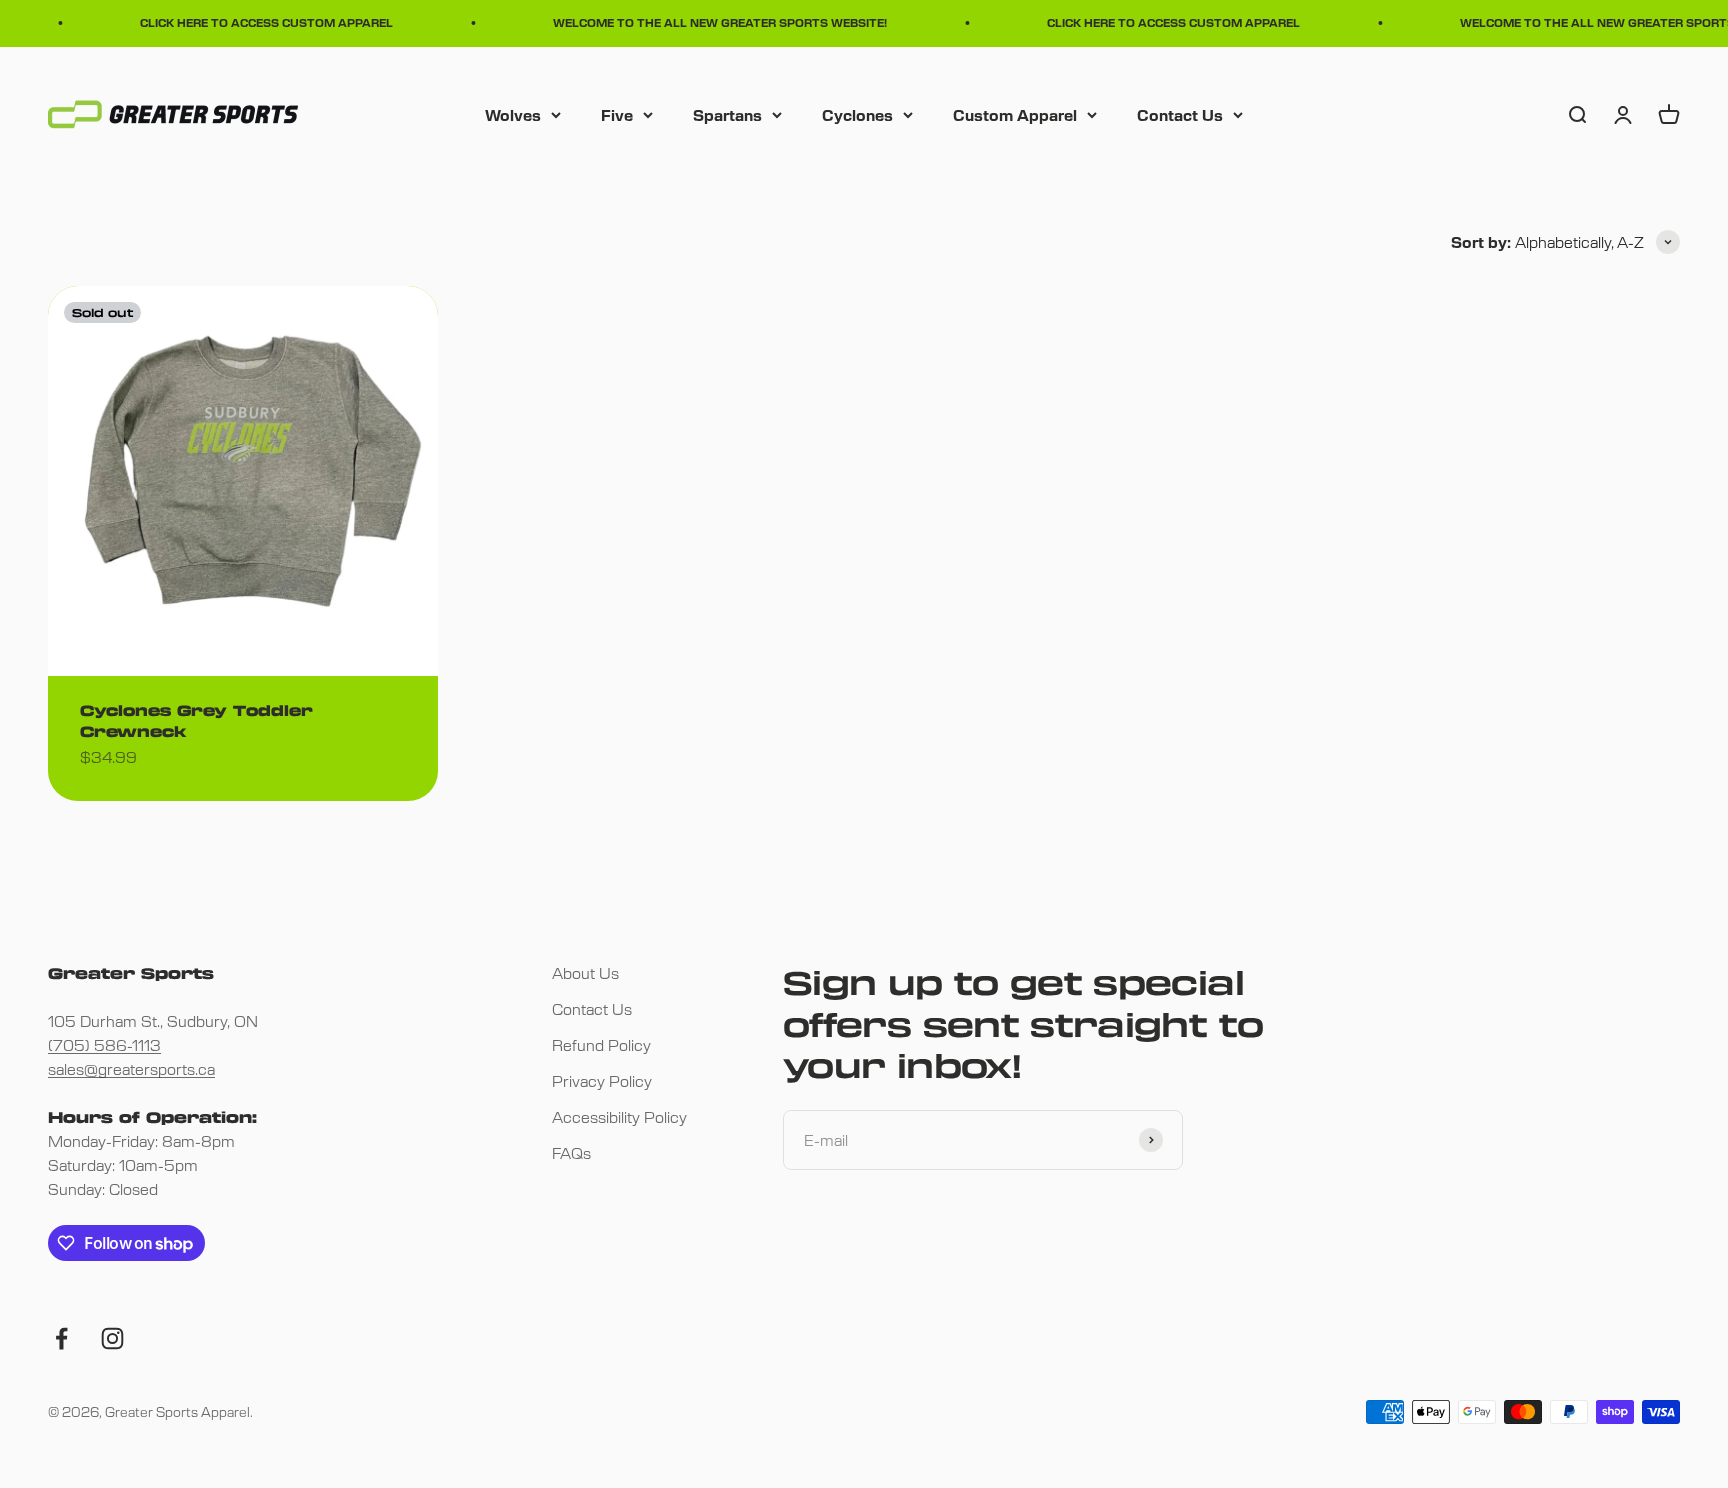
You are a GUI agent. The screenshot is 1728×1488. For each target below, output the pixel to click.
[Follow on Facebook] (61, 1338)
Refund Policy (601, 1044)
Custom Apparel (1015, 113)
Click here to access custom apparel (256, 22)
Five (617, 113)
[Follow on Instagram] (112, 1338)
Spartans (727, 113)
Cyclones (857, 113)
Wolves (513, 113)
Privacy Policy (602, 1080)
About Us (585, 972)
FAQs (571, 1152)
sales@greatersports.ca (131, 1068)
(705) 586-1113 (104, 1044)
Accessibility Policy (619, 1116)
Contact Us (1180, 113)
